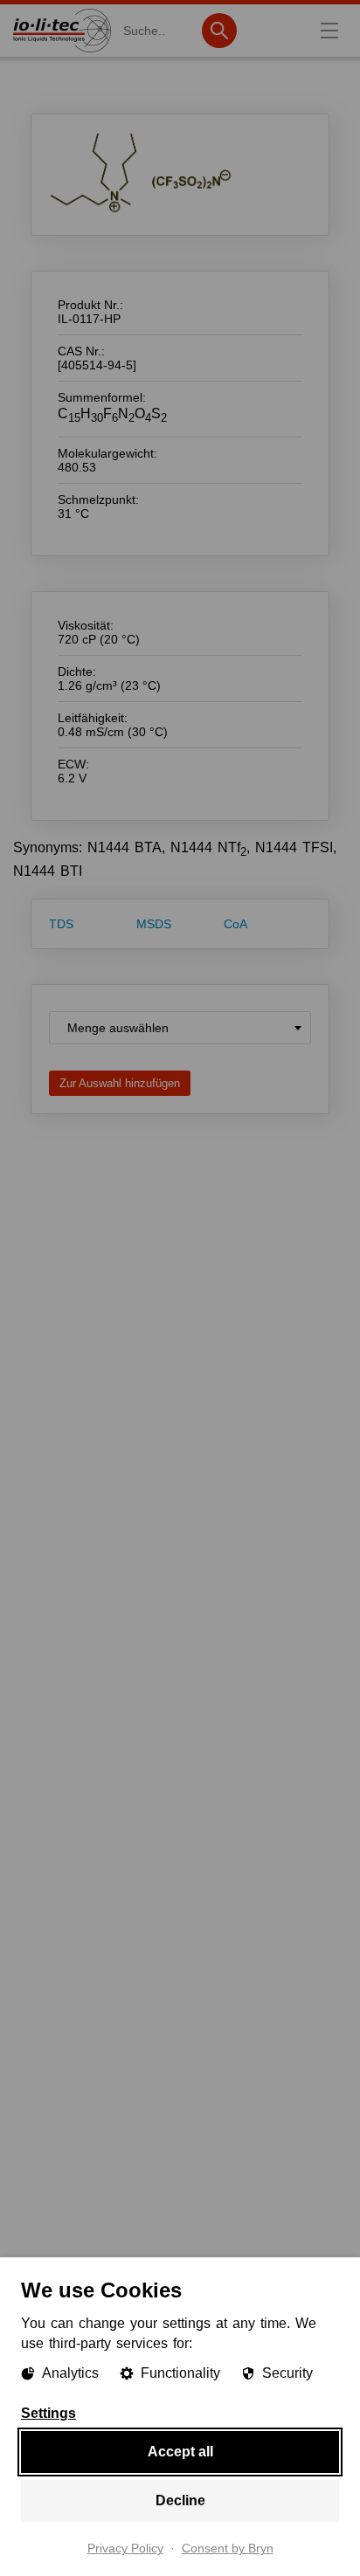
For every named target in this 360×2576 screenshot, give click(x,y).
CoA (235, 924)
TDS (61, 924)
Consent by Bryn (228, 2549)
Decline (180, 2500)
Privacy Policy (125, 2549)
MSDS (154, 924)
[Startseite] (62, 52)
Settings (48, 2414)
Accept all (180, 2452)
